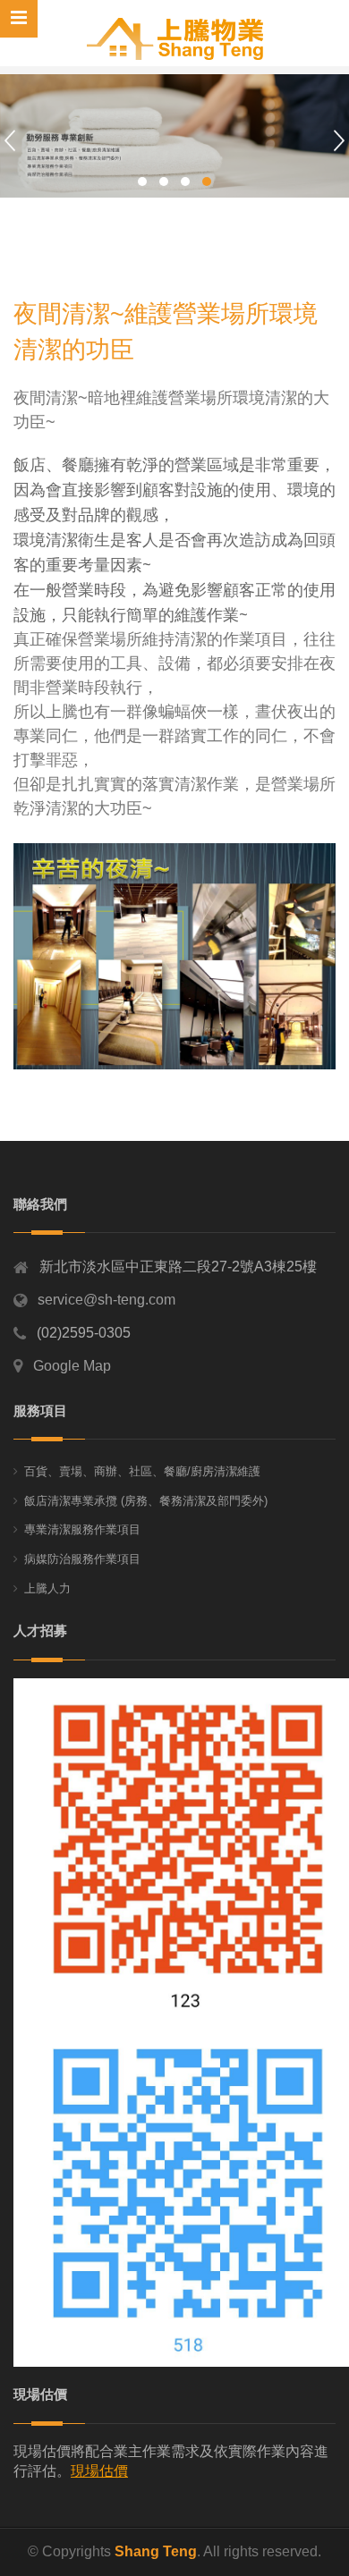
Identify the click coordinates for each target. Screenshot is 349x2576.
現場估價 (99, 2471)
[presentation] (10, 140)
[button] (142, 182)
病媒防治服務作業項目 (82, 1559)
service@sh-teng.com (106, 1300)
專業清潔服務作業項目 (82, 1529)
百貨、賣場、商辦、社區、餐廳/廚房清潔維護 (142, 1471)
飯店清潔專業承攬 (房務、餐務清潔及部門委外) (146, 1501)
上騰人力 (47, 1588)
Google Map (72, 1366)
